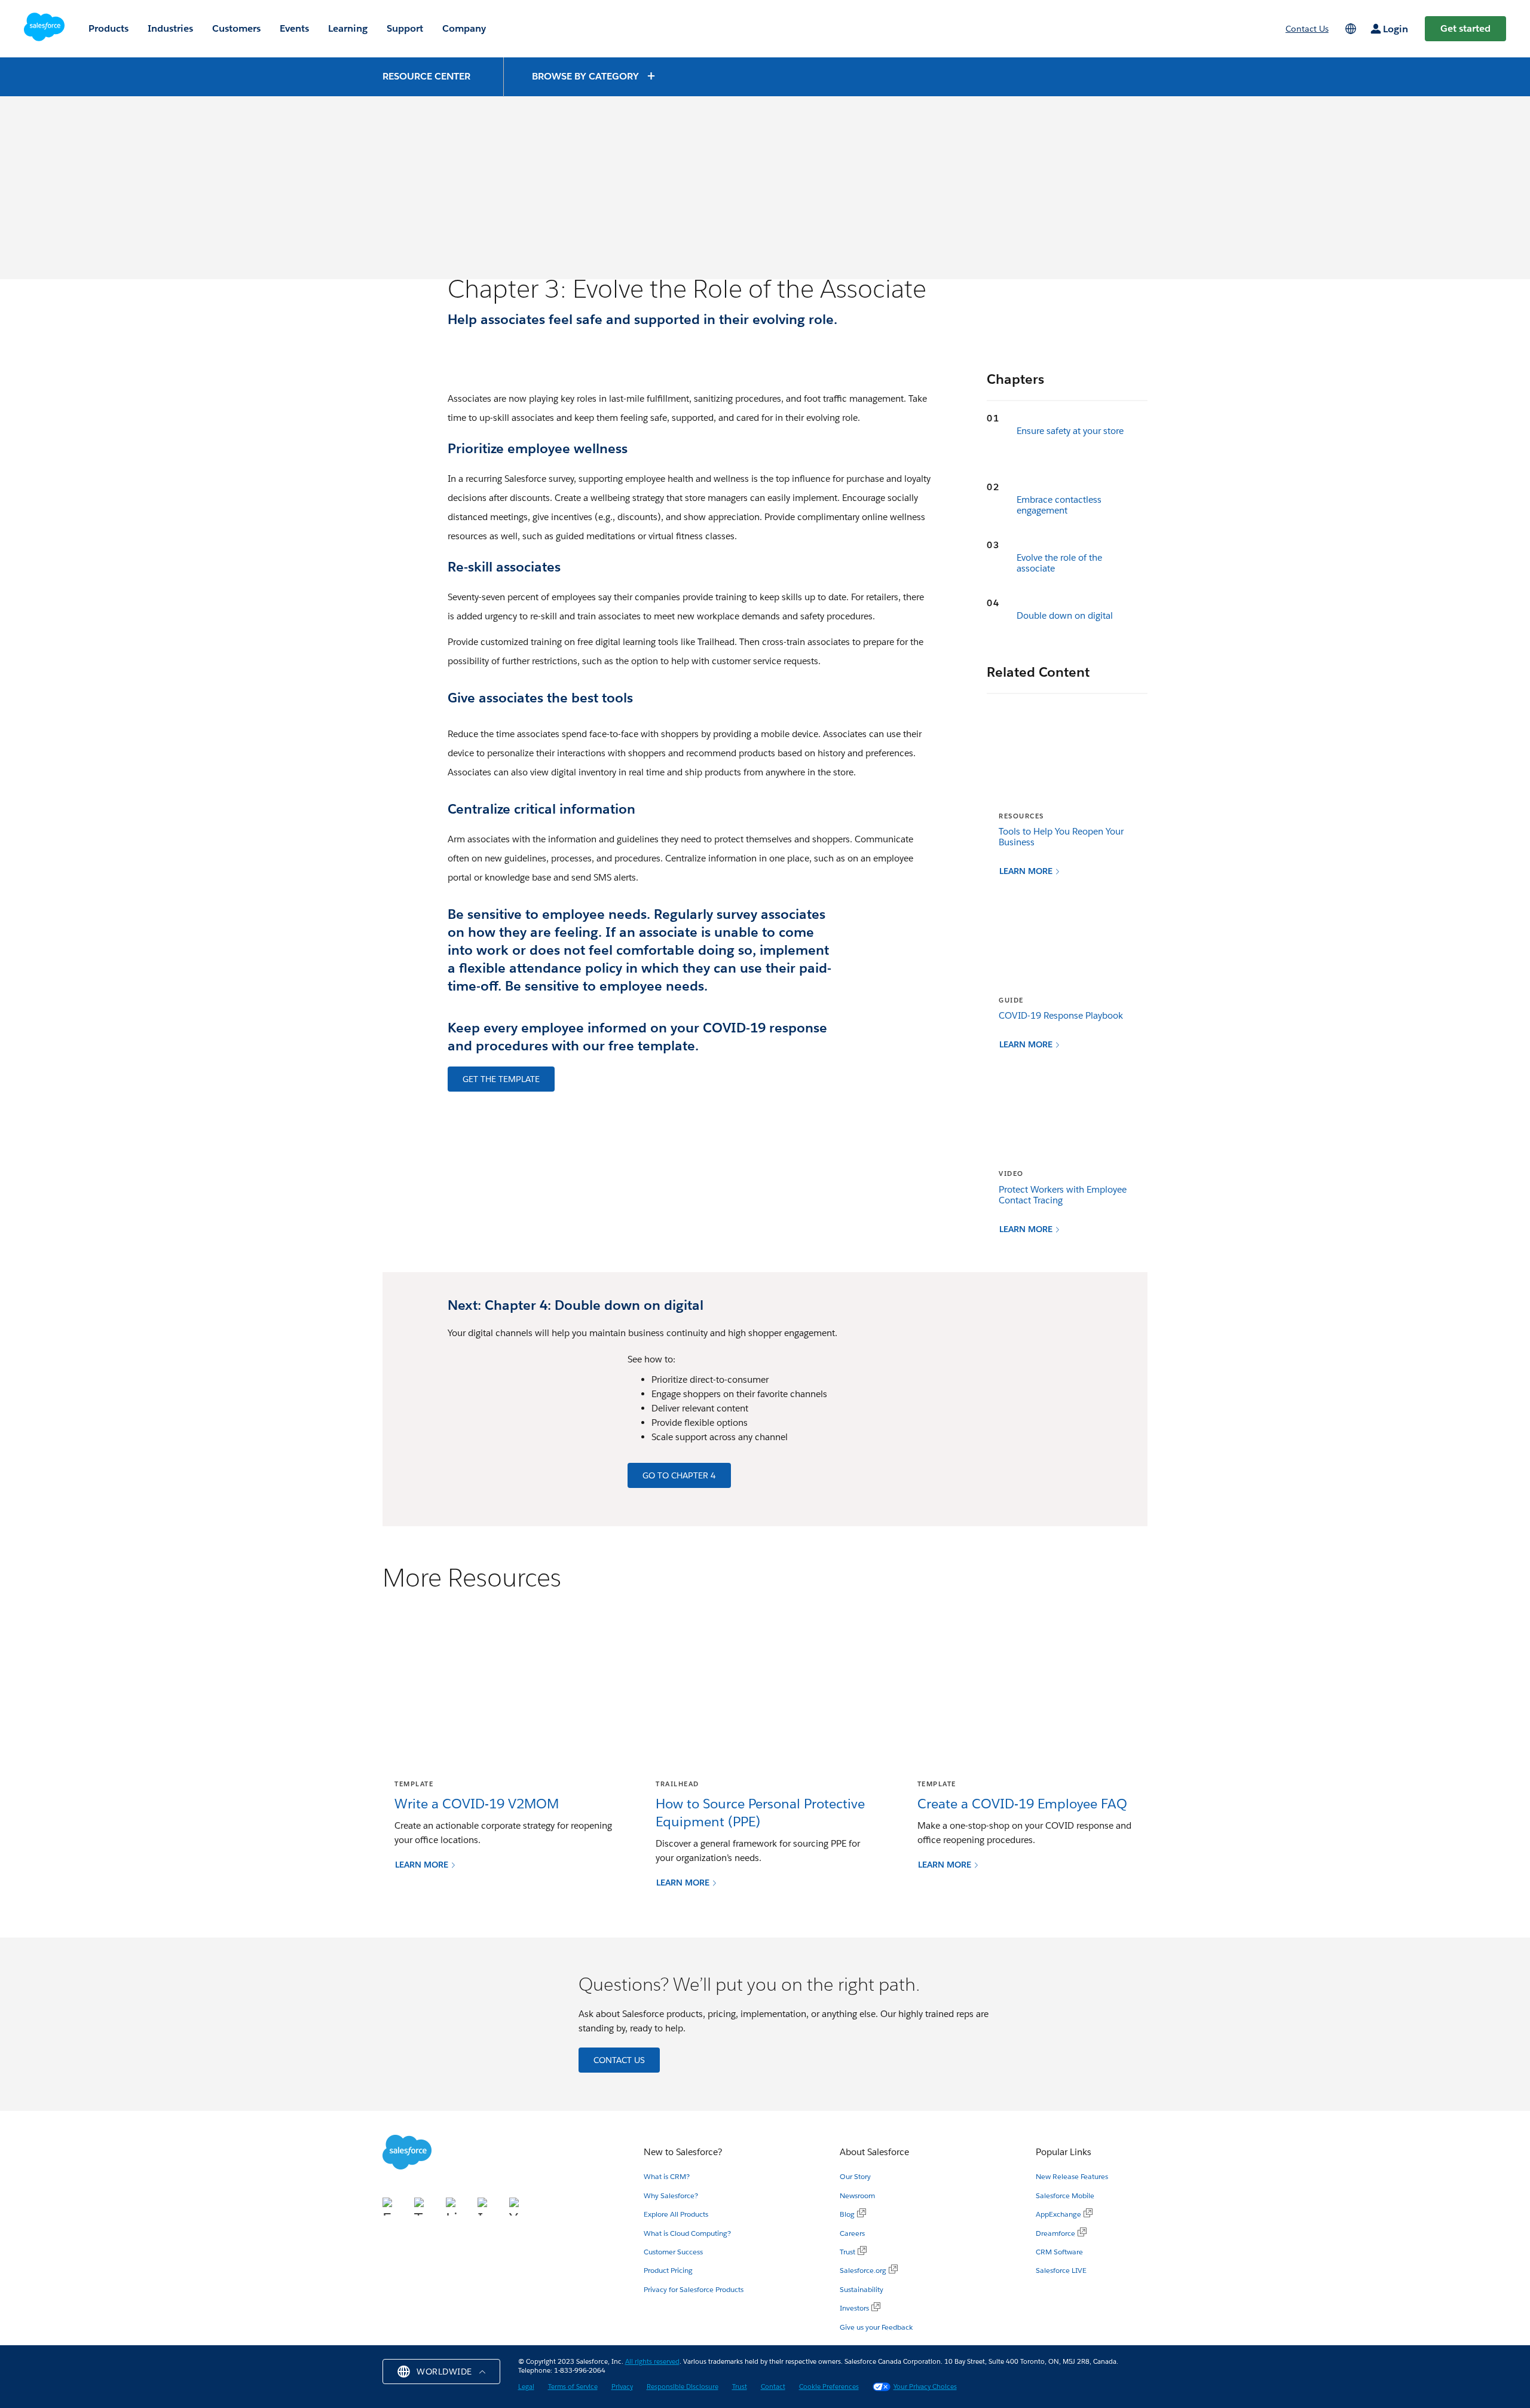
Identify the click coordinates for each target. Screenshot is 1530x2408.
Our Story (855, 2176)
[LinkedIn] (504, 349)
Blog (847, 2214)
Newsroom (857, 2195)
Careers (852, 2233)
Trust (847, 2252)
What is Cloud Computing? (687, 2233)
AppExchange (1058, 2214)
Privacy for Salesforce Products (694, 2289)
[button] (594, 76)
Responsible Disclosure (683, 2387)
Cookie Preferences (829, 2387)
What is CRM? (667, 2176)
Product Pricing (668, 2270)
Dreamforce (1055, 2233)
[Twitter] (481, 349)
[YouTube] (518, 2204)
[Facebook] (457, 349)
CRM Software (1059, 2252)
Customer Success (673, 2252)
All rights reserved (652, 2362)
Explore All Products (676, 2214)
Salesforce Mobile (1065, 2195)
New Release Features (1072, 2176)
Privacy (622, 2387)
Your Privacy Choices (925, 2387)
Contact (773, 2387)
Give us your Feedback (876, 2327)
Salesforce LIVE (1061, 2270)
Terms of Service (573, 2387)
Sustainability (862, 2289)
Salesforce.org (863, 2270)
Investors (854, 2308)
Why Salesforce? (671, 2195)
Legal (526, 2387)
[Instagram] (489, 2204)
